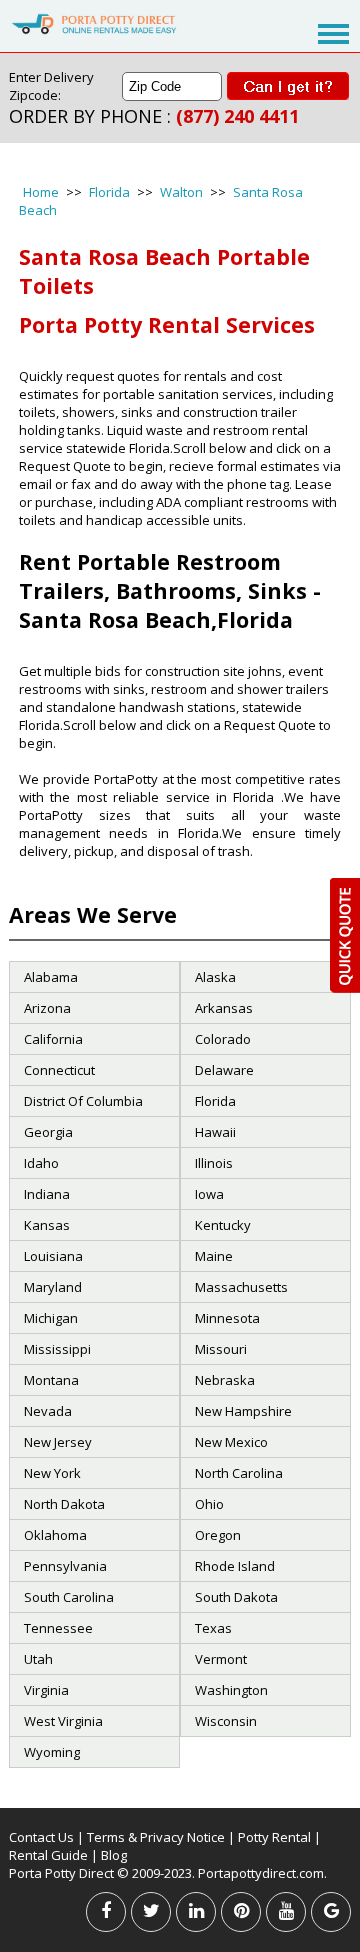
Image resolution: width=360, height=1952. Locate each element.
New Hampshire (243, 1411)
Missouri (221, 1349)
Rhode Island (235, 1566)
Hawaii (215, 1132)
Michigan (51, 1318)
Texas (213, 1628)
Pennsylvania (65, 1566)
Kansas (47, 1225)
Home (41, 192)
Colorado (223, 1039)
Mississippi (57, 1349)
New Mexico (231, 1442)
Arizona (47, 1008)
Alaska (215, 977)
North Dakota (64, 1504)
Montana (51, 1380)
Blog (114, 1855)
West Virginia (63, 1721)
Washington (231, 1690)
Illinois (214, 1163)
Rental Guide (50, 1855)
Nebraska (225, 1380)
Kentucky (223, 1225)
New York (52, 1473)
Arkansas (224, 1008)
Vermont (221, 1659)
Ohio (209, 1504)
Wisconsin (226, 1721)
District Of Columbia (83, 1101)
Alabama (51, 977)
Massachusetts (241, 1287)
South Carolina (69, 1597)
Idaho (41, 1163)
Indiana (47, 1194)
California (53, 1039)
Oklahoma (55, 1535)
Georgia (48, 1132)
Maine (214, 1256)
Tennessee (58, 1628)
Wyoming (52, 1752)
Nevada (48, 1411)
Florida (109, 192)
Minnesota (227, 1318)
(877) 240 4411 (237, 116)
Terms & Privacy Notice (156, 1837)
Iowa (209, 1194)
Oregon (218, 1535)
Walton (181, 192)
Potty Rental (274, 1837)
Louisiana (53, 1256)
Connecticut (59, 1070)
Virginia (46, 1690)
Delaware (224, 1070)
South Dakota (236, 1597)
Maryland (53, 1287)
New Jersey (58, 1442)
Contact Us (41, 1837)
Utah (38, 1659)
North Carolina (239, 1473)
